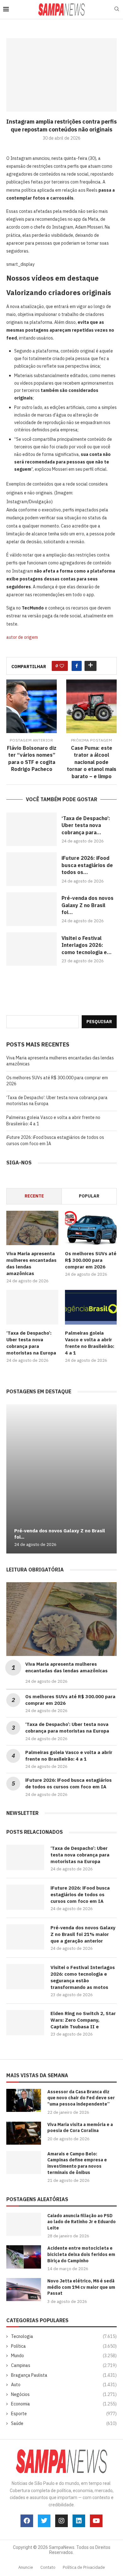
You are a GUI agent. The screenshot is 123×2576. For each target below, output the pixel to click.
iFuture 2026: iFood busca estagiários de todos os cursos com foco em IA (80, 1894)
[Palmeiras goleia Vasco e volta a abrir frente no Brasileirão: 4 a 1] (91, 1307)
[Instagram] (61, 2521)
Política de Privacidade (84, 2567)
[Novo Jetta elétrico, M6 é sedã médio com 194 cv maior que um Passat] (24, 2290)
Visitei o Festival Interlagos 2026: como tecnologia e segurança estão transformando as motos (83, 1977)
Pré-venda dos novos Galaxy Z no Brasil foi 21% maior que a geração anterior (83, 1934)
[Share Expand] (91, 666)
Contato (48, 2567)
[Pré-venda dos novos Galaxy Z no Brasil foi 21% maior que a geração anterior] (32, 909)
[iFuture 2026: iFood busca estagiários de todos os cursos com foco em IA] (32, 869)
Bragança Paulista (64, 2375)
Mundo (64, 2356)
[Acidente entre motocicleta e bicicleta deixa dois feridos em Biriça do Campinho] (24, 2257)
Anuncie (26, 2567)
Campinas (64, 2365)
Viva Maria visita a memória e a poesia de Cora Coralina (80, 2128)
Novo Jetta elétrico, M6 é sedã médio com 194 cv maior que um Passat (81, 2287)
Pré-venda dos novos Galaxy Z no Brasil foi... (88, 905)
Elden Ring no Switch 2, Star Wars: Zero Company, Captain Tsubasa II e (83, 2020)
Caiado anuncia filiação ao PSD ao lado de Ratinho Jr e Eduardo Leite (82, 2222)
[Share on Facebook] (77, 666)
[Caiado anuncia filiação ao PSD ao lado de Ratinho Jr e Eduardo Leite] (24, 2224)
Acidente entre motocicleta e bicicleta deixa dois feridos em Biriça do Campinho (81, 2254)
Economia (64, 2404)
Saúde (64, 2423)
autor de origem (22, 637)
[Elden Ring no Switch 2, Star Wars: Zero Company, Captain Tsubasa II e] (25, 2023)
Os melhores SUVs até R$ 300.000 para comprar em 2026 (91, 1260)
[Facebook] (27, 2521)
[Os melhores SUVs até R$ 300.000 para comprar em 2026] (91, 1228)
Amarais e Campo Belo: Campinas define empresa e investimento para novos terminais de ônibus (77, 2163)
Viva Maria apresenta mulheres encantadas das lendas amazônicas (31, 1263)
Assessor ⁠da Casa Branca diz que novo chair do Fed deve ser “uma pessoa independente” (81, 2098)
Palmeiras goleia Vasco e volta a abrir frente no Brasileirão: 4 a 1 (90, 1343)
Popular (89, 1196)
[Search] (117, 9)
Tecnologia (64, 2336)
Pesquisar (99, 1022)
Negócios (64, 2394)
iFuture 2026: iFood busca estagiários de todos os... (87, 865)
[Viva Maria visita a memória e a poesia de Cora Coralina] (24, 2133)
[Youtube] (96, 2521)
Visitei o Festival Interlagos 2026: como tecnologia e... (87, 945)
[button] (12, 1479)
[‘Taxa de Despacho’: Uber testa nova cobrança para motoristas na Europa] (32, 829)
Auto (64, 2385)
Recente (34, 1196)
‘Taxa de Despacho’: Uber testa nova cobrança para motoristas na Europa (31, 1343)
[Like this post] (62, 666)
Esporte (64, 2414)
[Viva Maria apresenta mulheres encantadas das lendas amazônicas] (32, 1228)
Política (64, 2346)
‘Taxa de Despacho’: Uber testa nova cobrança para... (86, 825)
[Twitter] (44, 2521)
